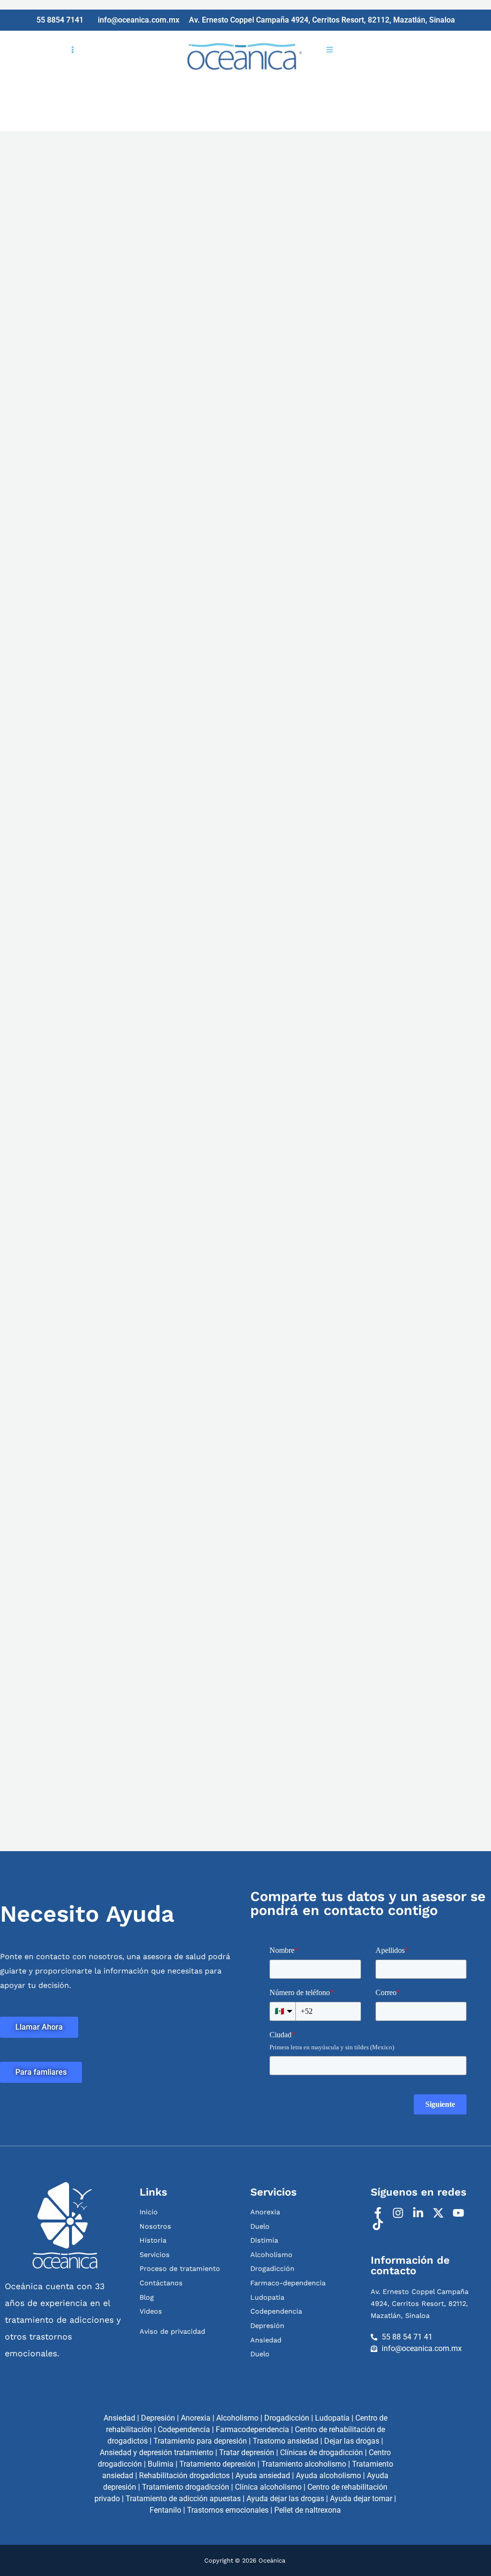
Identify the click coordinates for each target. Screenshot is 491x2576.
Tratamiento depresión (217, 2464)
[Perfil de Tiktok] (379, 2224)
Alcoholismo (237, 2418)
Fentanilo (165, 2510)
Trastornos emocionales (228, 2510)
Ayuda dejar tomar (361, 2499)
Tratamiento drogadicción (186, 2487)
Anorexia (196, 2418)
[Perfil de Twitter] (439, 2213)
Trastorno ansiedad (286, 2441)
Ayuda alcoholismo (328, 2476)
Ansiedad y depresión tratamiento (157, 2452)
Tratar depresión (247, 2452)
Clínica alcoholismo (268, 2487)
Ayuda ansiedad (263, 2476)
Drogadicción (287, 2418)
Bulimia (161, 2464)
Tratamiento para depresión (200, 2441)
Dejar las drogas (352, 2441)
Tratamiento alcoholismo (304, 2464)
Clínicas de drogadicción (321, 2452)
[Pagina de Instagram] (399, 2213)
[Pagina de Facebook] (379, 2213)
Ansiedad (119, 2418)
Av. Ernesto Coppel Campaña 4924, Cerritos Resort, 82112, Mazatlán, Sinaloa (420, 2304)
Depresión (158, 2418)
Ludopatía (332, 2418)
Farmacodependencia (252, 2429)
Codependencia (184, 2429)
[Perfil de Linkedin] (419, 2213)
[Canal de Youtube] (460, 2213)
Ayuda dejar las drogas (285, 2499)
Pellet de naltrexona (308, 2510)
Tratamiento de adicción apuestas (183, 2499)
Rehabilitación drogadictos (184, 2476)
